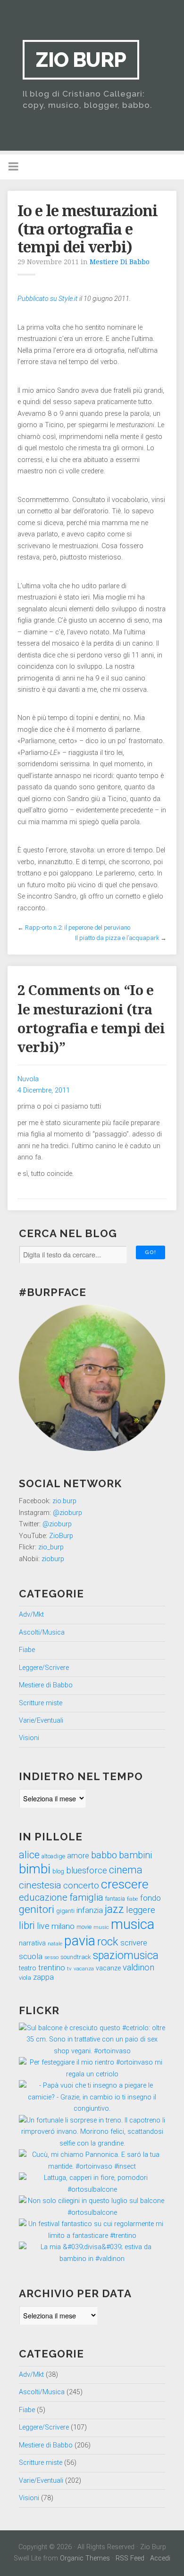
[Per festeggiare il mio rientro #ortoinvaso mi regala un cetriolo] (92, 2074)
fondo (151, 1898)
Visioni (29, 1738)
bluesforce (87, 1871)
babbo (104, 1855)
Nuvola (28, 1079)
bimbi (35, 1869)
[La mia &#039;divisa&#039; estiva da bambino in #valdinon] (92, 2259)
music (101, 1927)
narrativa (32, 1943)
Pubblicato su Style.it (48, 299)
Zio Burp (81, 60)
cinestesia (40, 1885)
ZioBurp (61, 1536)
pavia (80, 1941)
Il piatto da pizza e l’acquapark (117, 938)
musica (133, 1924)
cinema (126, 1870)
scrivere (134, 1943)
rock (108, 1942)
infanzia (90, 1910)
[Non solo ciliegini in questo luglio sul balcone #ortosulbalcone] (92, 2213)
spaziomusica (126, 1956)
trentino (52, 1968)
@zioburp (67, 1513)
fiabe (133, 1899)
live (43, 1926)
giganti (65, 1911)
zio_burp (51, 1547)
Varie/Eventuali (41, 1721)
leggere (141, 1910)
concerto (81, 1885)
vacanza (84, 1968)
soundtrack (76, 1957)
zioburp (53, 1559)
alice (29, 1855)
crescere (125, 1884)
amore (78, 1856)
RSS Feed (130, 2558)
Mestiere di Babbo (120, 262)
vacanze (108, 1968)
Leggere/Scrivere (44, 1668)
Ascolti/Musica (42, 1632)
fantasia (115, 1899)
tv (69, 1968)
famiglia (86, 1897)
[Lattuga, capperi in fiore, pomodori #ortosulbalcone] (92, 2190)
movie (84, 1927)
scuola (31, 1956)
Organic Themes (85, 2558)
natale (55, 1944)
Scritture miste (41, 1703)
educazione (43, 1897)
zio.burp (64, 1501)
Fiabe (27, 1650)
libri (27, 1925)
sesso (51, 1957)
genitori (37, 1909)
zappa (43, 1977)
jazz (114, 1909)
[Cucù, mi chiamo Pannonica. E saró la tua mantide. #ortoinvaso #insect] (92, 2167)
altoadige (53, 1856)
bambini (135, 1855)
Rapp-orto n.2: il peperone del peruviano (78, 928)
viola (25, 1978)
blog (58, 1871)
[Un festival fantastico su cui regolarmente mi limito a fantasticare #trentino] (92, 2236)
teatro (28, 1968)
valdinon (138, 1968)
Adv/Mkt (31, 1615)
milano (63, 1926)
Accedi (160, 2558)
